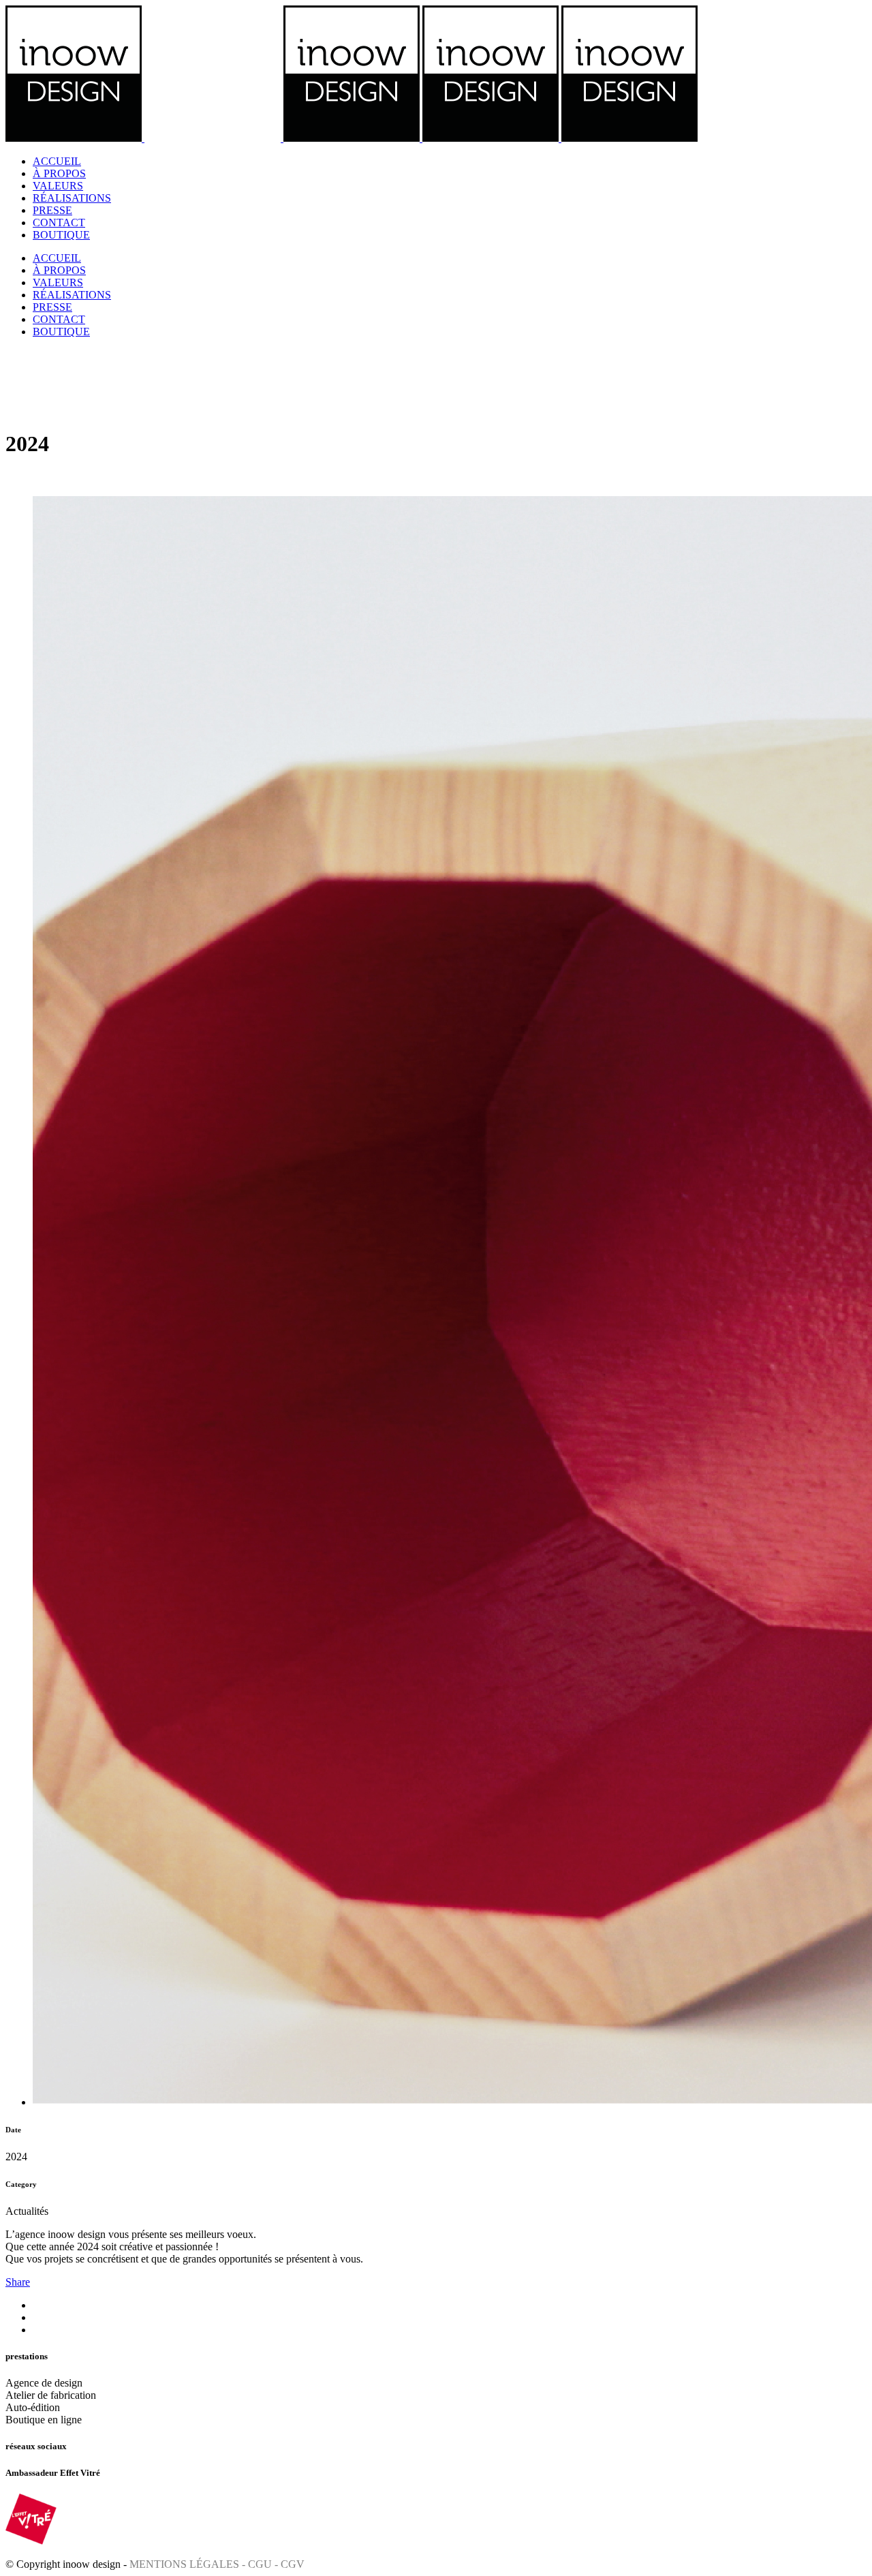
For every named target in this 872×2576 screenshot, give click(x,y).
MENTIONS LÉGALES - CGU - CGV (217, 2564)
